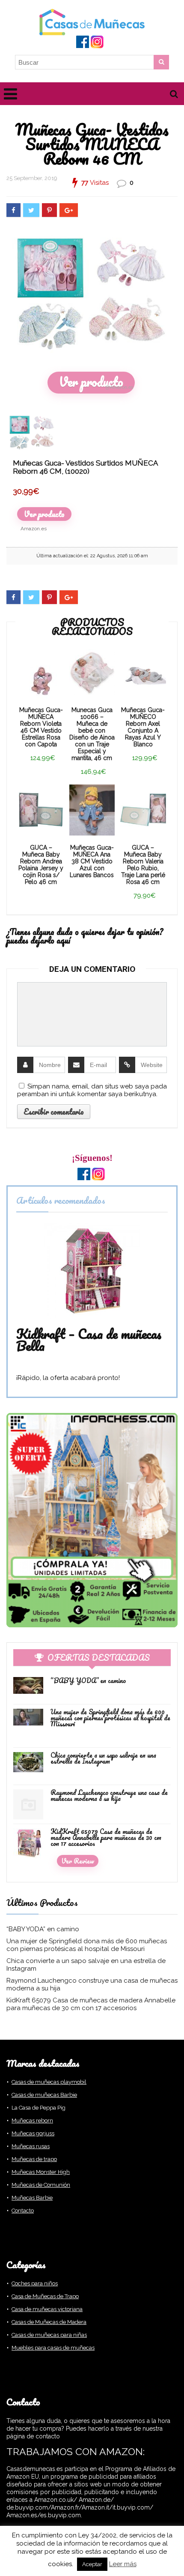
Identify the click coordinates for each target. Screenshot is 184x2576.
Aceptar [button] (92, 2564)
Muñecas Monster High (41, 2172)
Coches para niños (35, 2283)
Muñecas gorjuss (33, 2133)
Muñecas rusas (31, 2146)
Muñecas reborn (32, 2121)
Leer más (123, 2564)
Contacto (23, 2211)
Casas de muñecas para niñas (49, 2335)
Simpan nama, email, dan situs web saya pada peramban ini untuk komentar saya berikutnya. (92, 1090)
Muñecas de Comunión (41, 2185)
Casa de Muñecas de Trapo (45, 2296)
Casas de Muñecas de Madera (49, 2322)
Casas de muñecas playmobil (49, 2082)
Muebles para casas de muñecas (53, 2348)
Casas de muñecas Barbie (44, 2095)
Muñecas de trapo (34, 2159)
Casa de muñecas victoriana (47, 2309)
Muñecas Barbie (32, 2198)
